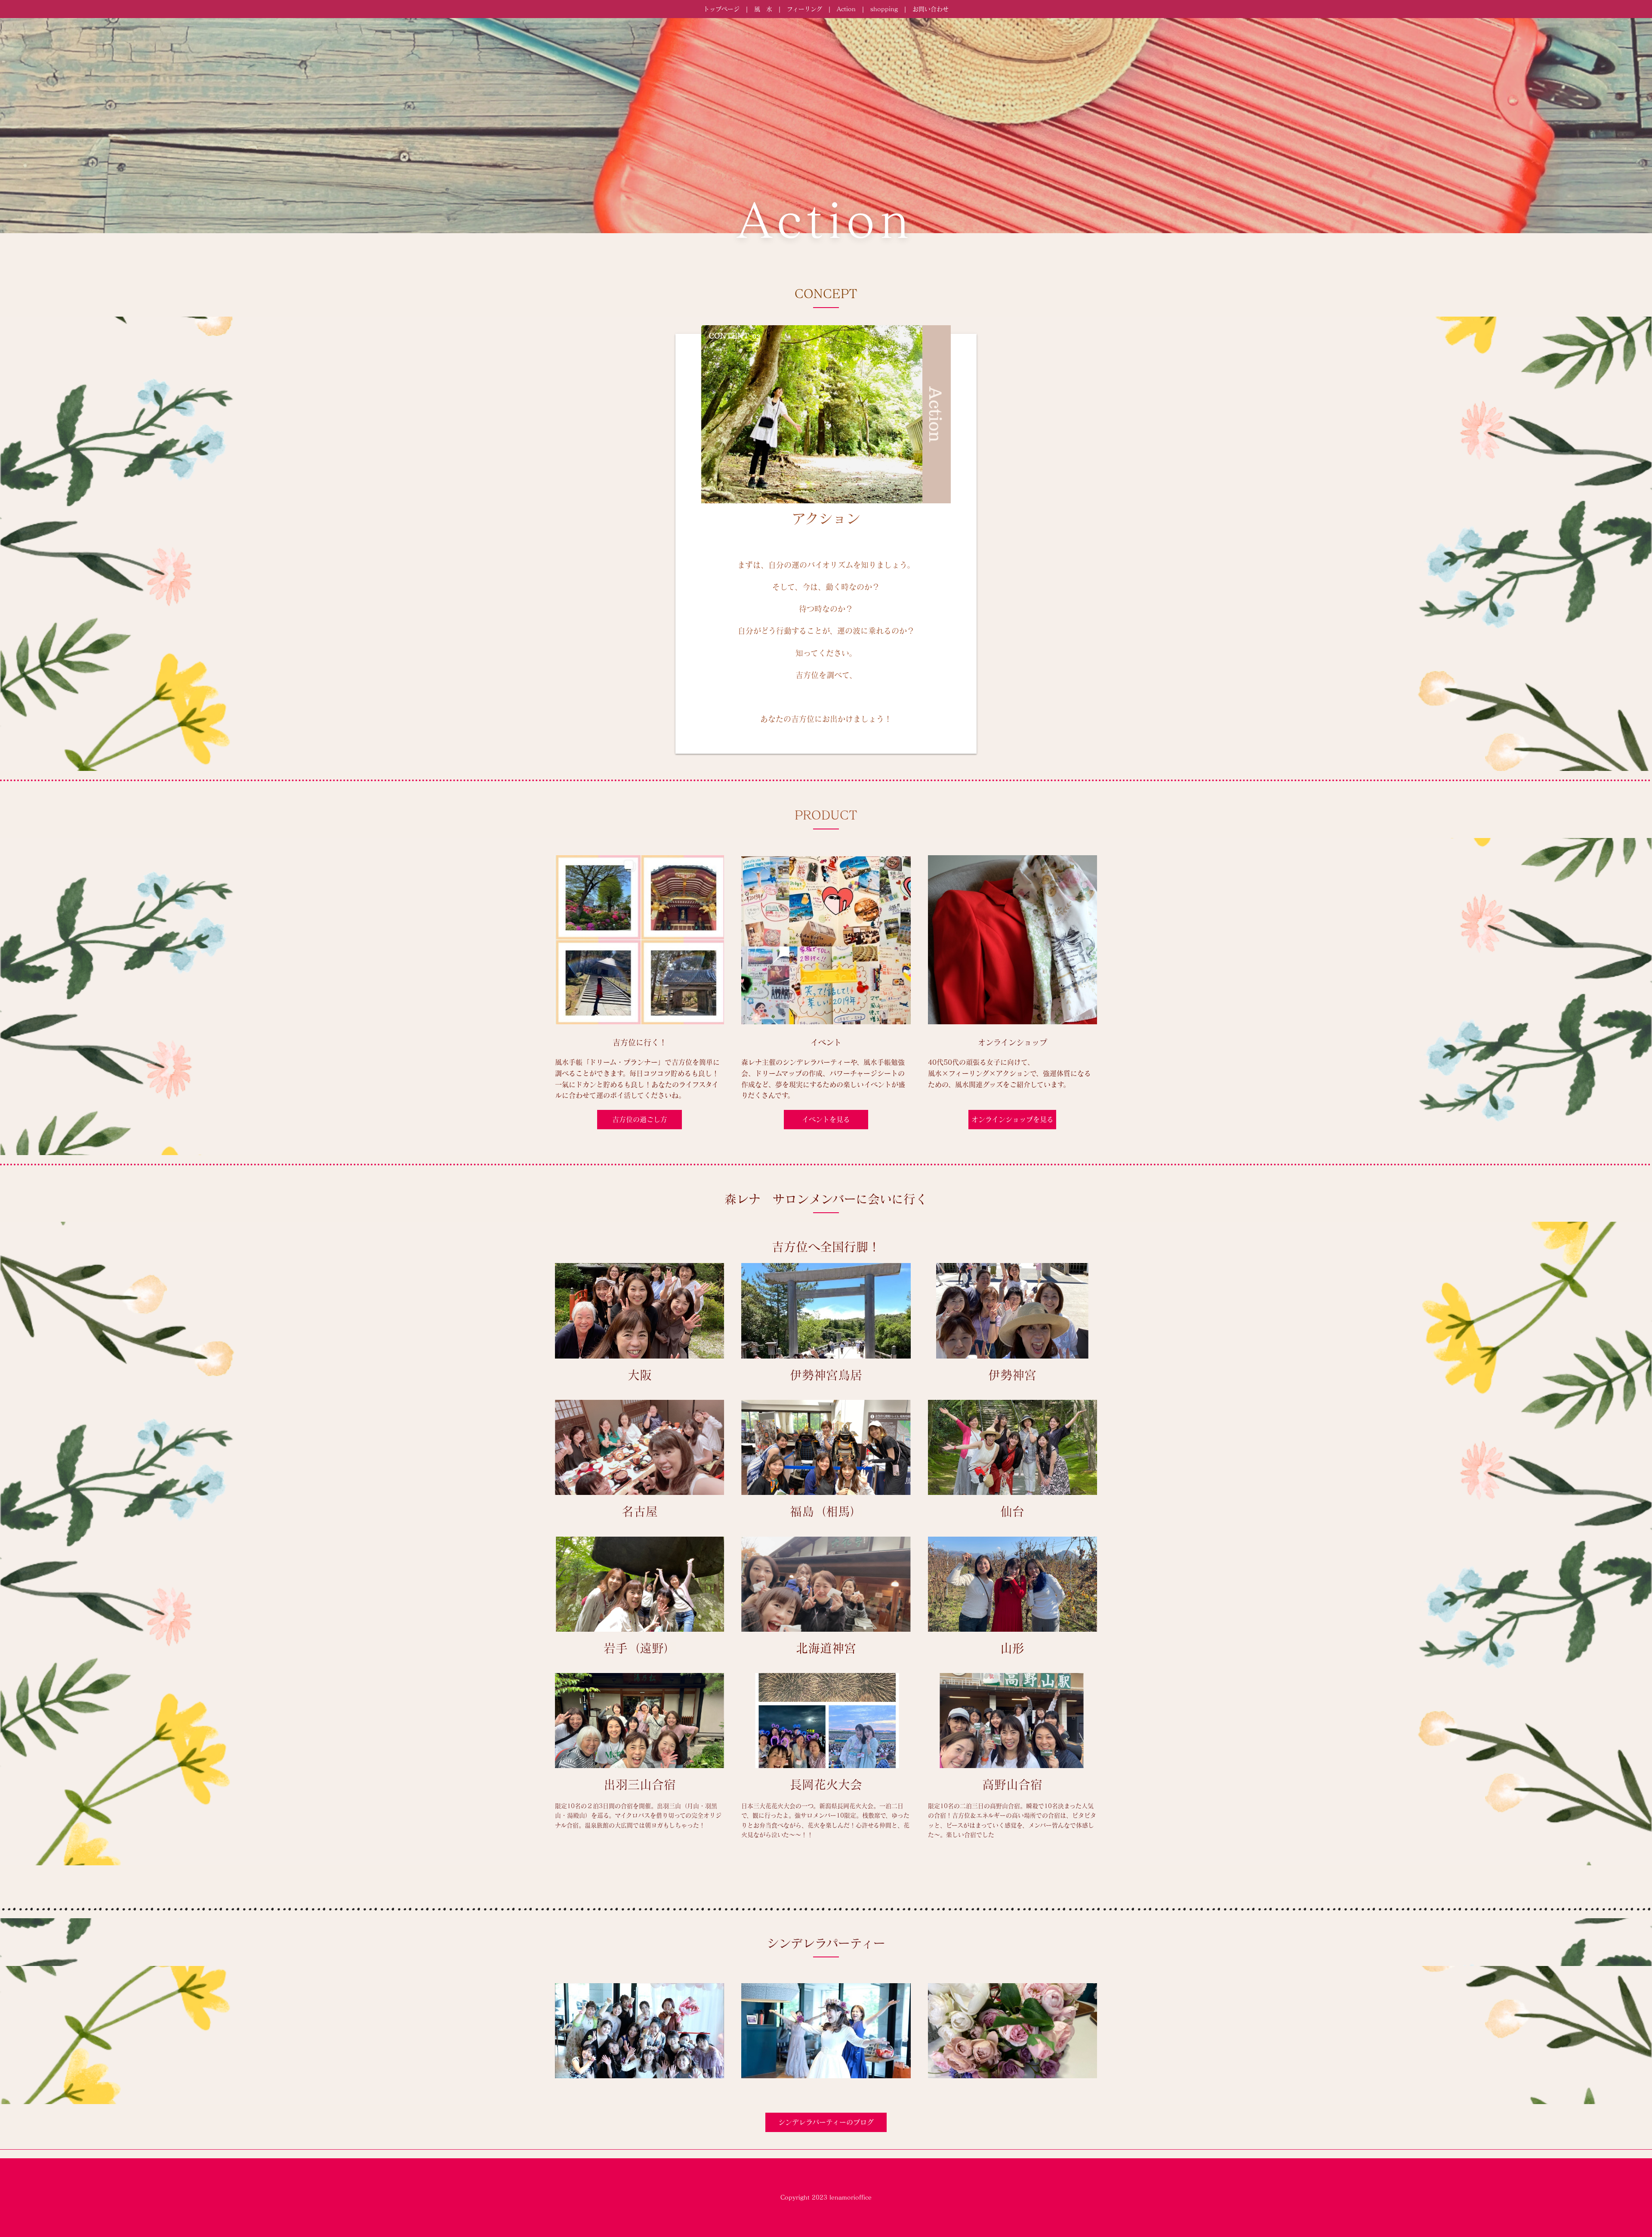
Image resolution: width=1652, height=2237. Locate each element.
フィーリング (804, 9)
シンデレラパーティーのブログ (826, 2122)
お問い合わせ (931, 9)
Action (846, 9)
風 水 (763, 9)
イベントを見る (826, 1119)
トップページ (721, 9)
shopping (884, 9)
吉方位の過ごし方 (640, 1119)
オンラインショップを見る (1012, 1119)
